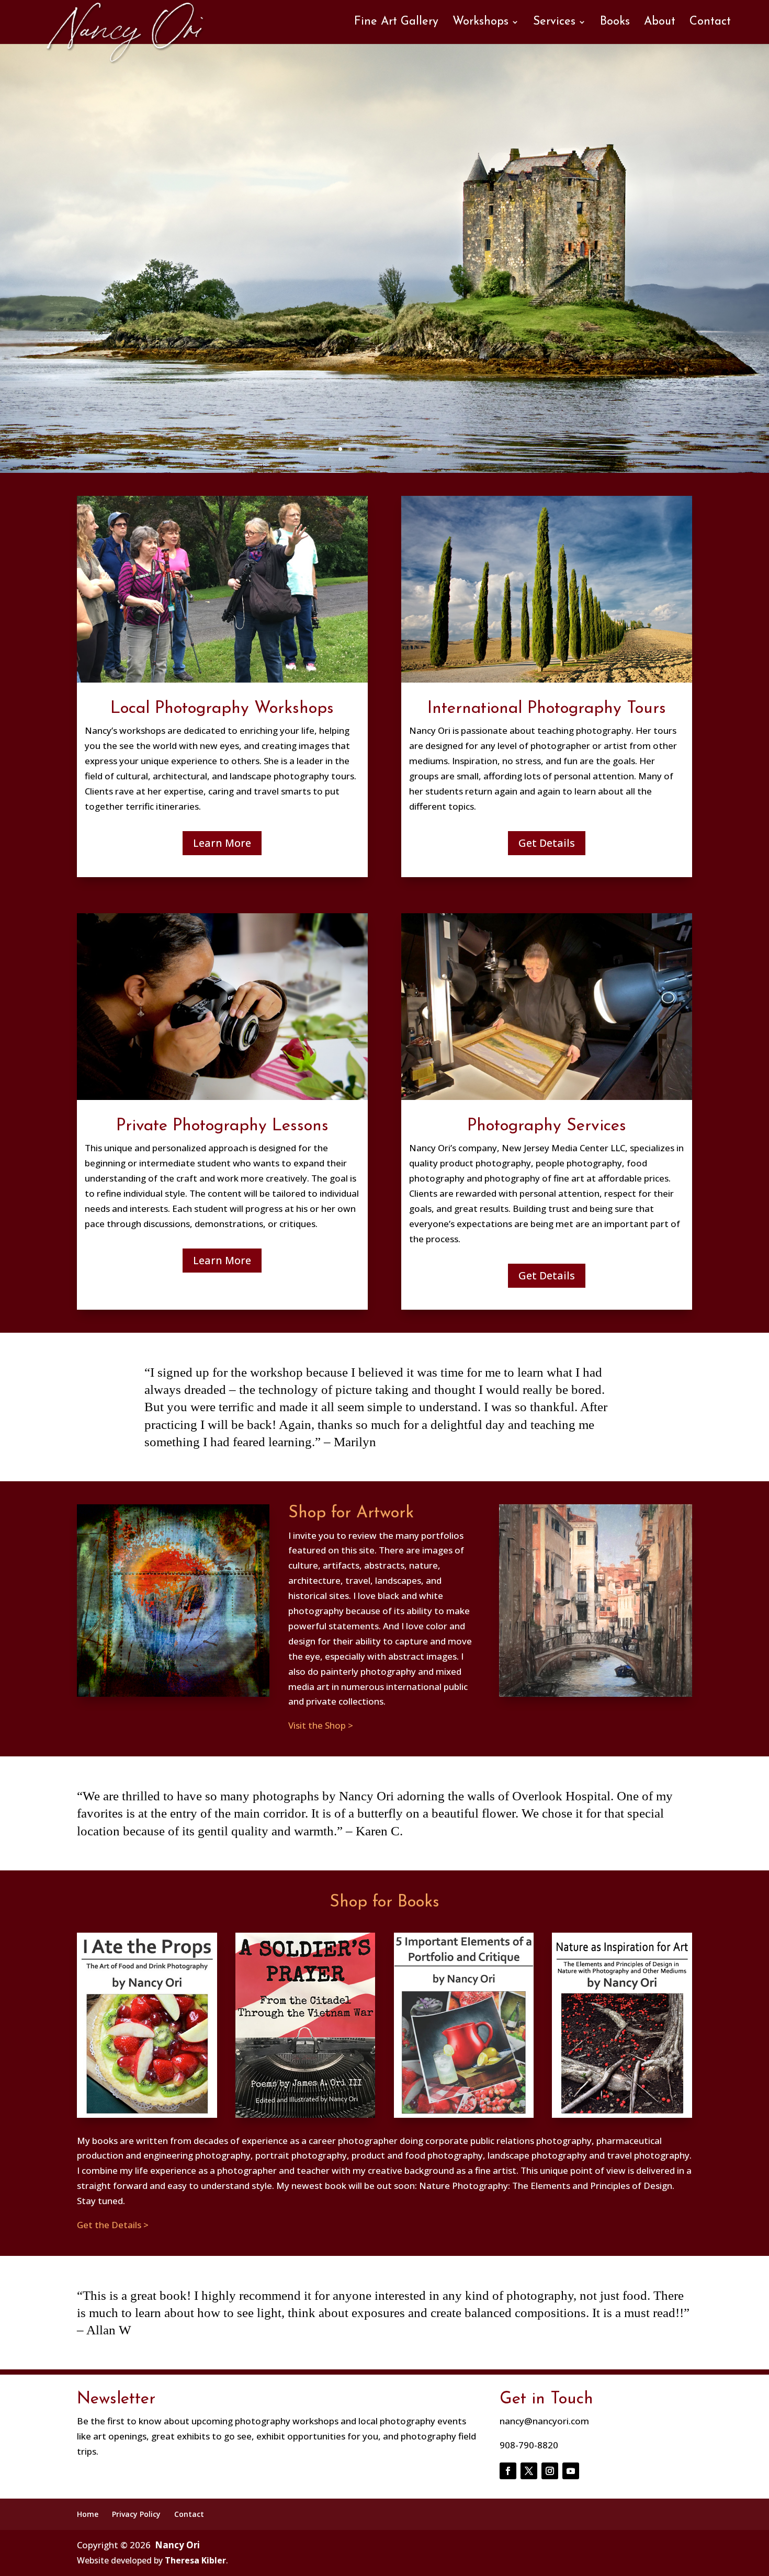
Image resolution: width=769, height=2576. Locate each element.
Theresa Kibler (195, 2560)
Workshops (480, 23)
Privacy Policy (136, 2514)
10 (411, 449)
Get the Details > (113, 2225)
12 (429, 449)
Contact (710, 23)
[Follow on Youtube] (571, 2471)
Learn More (222, 843)
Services (554, 23)
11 (420, 449)
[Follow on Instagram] (550, 2471)
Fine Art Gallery (396, 23)
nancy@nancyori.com (544, 2421)
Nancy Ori (177, 2545)
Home (88, 2514)
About (660, 23)
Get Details (547, 843)
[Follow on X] (529, 2471)
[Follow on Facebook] (508, 2471)
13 (438, 449)
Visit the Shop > (321, 1725)
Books (615, 23)
